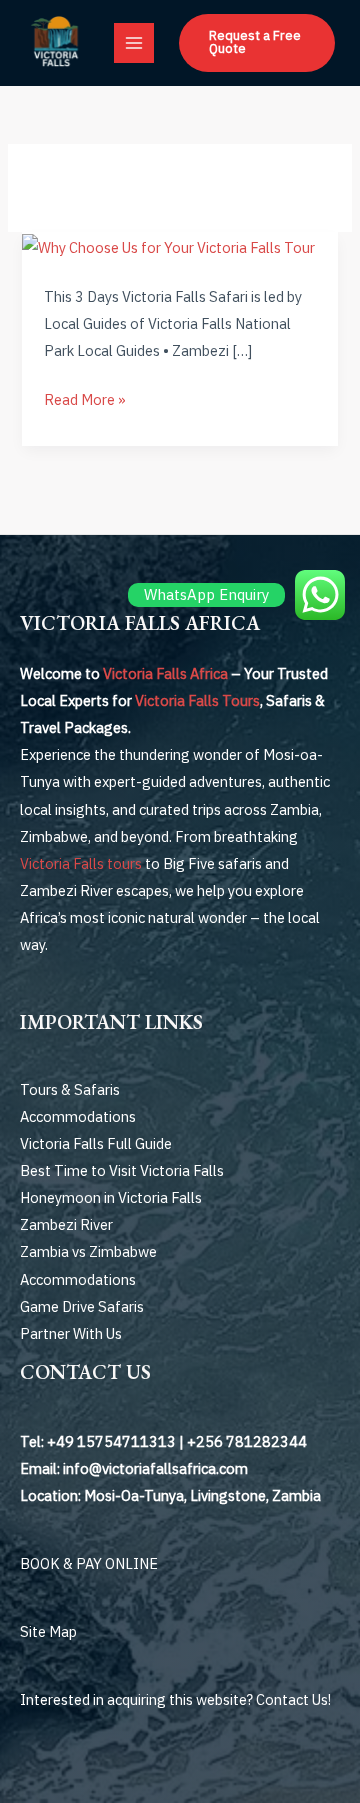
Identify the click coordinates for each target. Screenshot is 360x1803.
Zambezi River (66, 1224)
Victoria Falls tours (81, 863)
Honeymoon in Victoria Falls (111, 1197)
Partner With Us (71, 1333)
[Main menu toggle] (134, 43)
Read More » (85, 397)
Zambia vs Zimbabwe (88, 1251)
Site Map (48, 1631)
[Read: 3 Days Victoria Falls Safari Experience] (168, 245)
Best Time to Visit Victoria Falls (122, 1170)
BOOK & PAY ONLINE (89, 1563)
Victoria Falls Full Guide (96, 1143)
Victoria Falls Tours (197, 700)
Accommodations (78, 1116)
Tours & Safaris (70, 1089)
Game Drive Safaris (82, 1306)
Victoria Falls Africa (165, 673)
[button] (257, 43)
